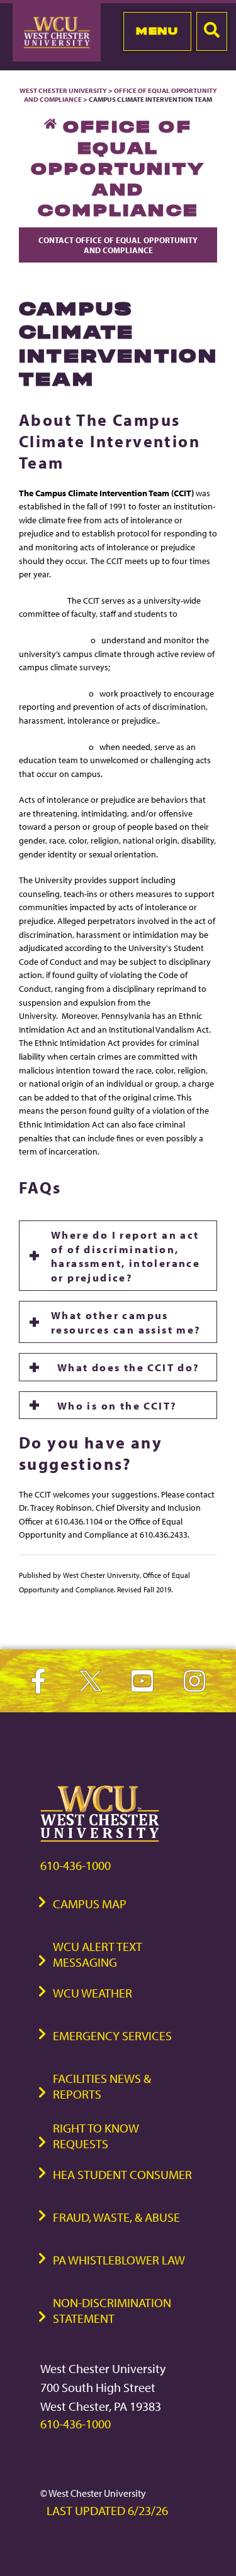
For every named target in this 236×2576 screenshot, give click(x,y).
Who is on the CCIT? (114, 1405)
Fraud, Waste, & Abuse (116, 2217)
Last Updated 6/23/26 (107, 2510)
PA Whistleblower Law (119, 2260)
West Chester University (63, 90)
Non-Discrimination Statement (112, 2310)
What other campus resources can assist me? (126, 1322)
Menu (157, 31)
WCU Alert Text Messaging (98, 1954)
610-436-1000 (76, 1865)
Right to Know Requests (96, 2136)
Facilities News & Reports (102, 2086)
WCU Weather (93, 1993)
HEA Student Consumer (122, 2174)
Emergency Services (112, 2035)
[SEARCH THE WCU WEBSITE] (212, 31)
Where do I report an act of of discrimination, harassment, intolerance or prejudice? (126, 1255)
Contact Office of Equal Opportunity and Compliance (118, 245)
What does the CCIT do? (126, 1367)
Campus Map (90, 1904)
